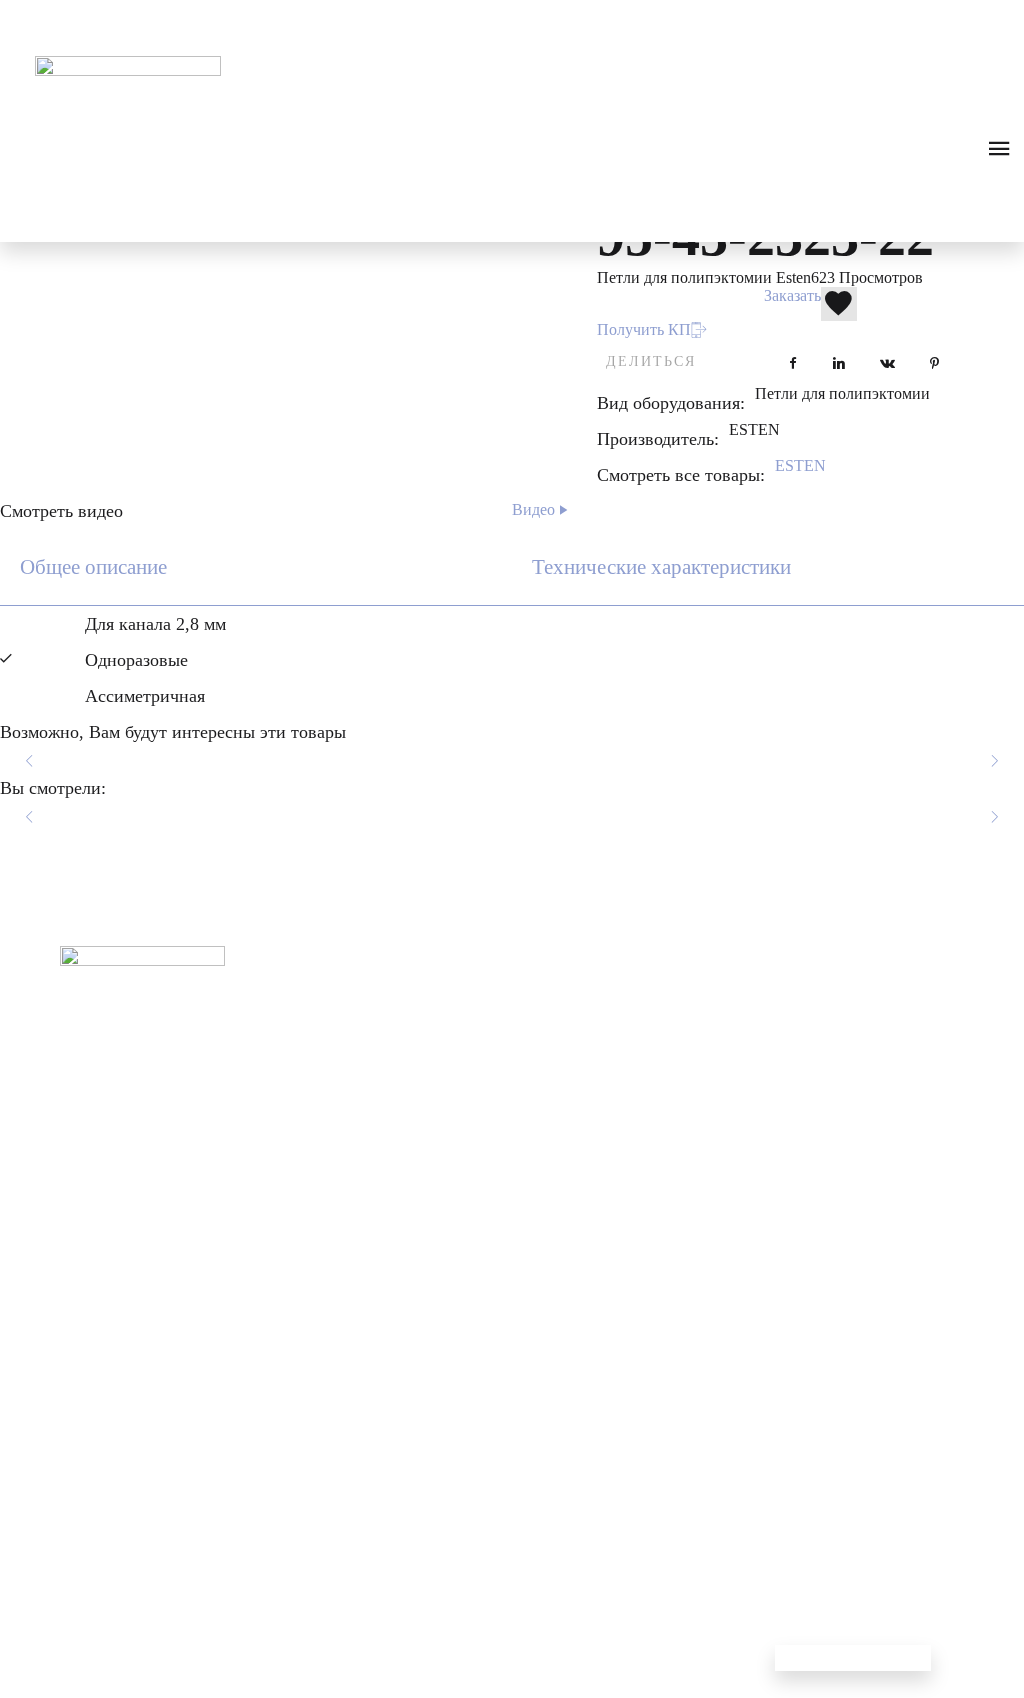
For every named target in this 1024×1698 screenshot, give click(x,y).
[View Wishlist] (85, 19)
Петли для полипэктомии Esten (704, 277)
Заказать (792, 295)
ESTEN (800, 465)
